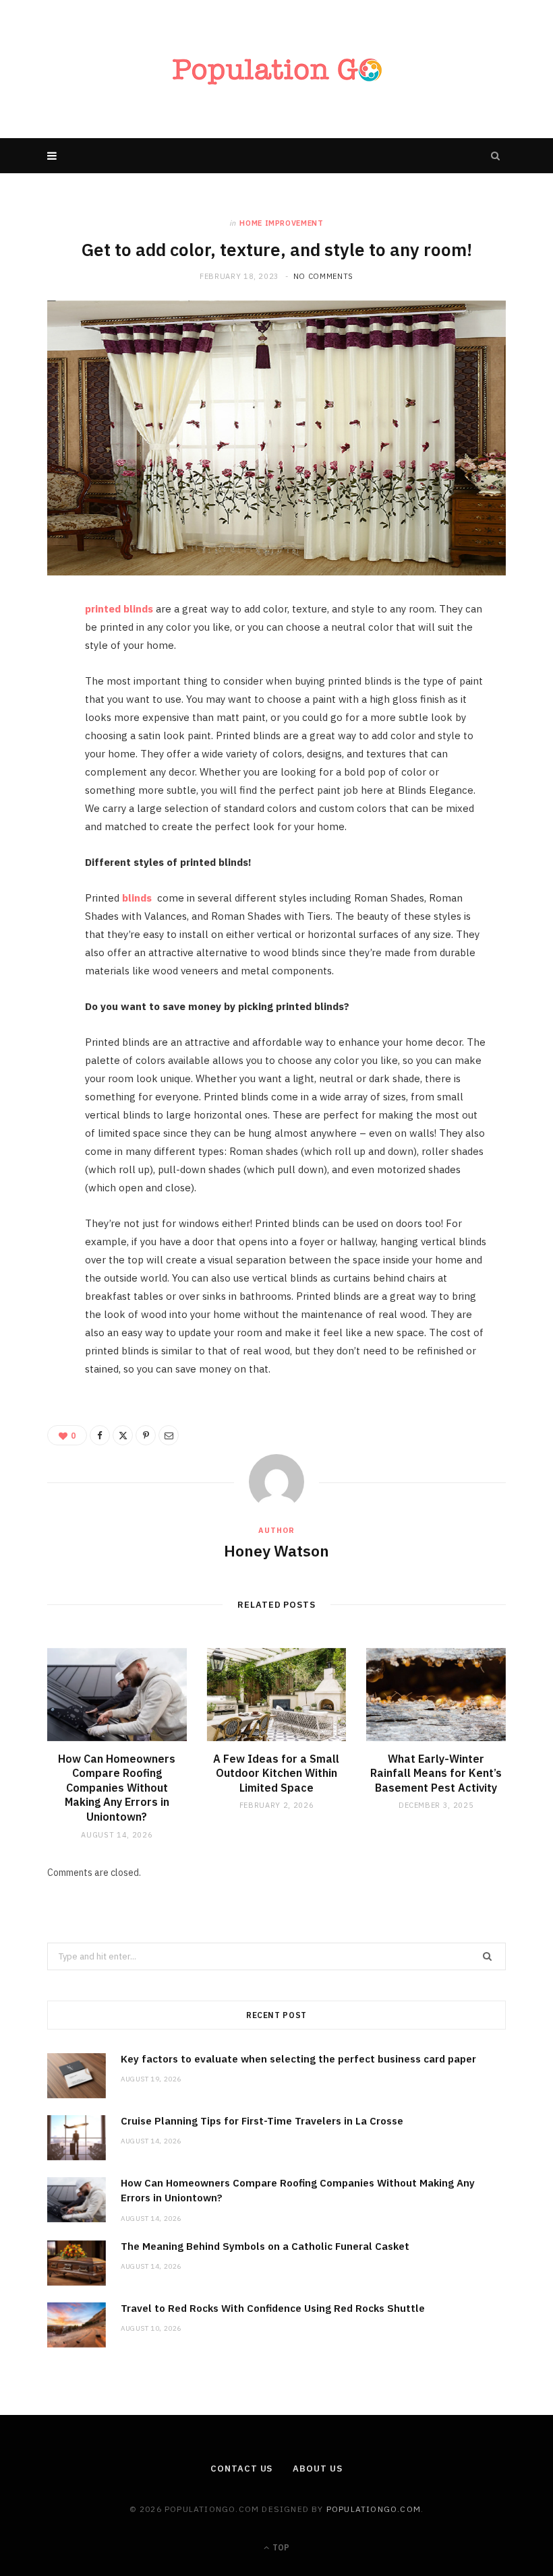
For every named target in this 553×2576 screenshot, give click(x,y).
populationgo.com (374, 2509)
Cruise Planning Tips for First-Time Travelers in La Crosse (262, 2121)
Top (280, 2547)
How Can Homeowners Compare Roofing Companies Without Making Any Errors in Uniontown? (117, 1788)
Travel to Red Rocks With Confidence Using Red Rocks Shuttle (273, 2308)
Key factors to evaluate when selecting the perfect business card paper (298, 2059)
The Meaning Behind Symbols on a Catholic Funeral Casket (265, 2246)
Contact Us (241, 2469)
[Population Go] (276, 69)
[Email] (41, 757)
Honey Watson (276, 1550)
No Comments (323, 276)
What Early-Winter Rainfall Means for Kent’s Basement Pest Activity (436, 1773)
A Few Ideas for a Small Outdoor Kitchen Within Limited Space (276, 1773)
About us (317, 2469)
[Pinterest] (41, 723)
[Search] (496, 156)
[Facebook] (41, 654)
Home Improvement (282, 223)
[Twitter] (41, 689)
